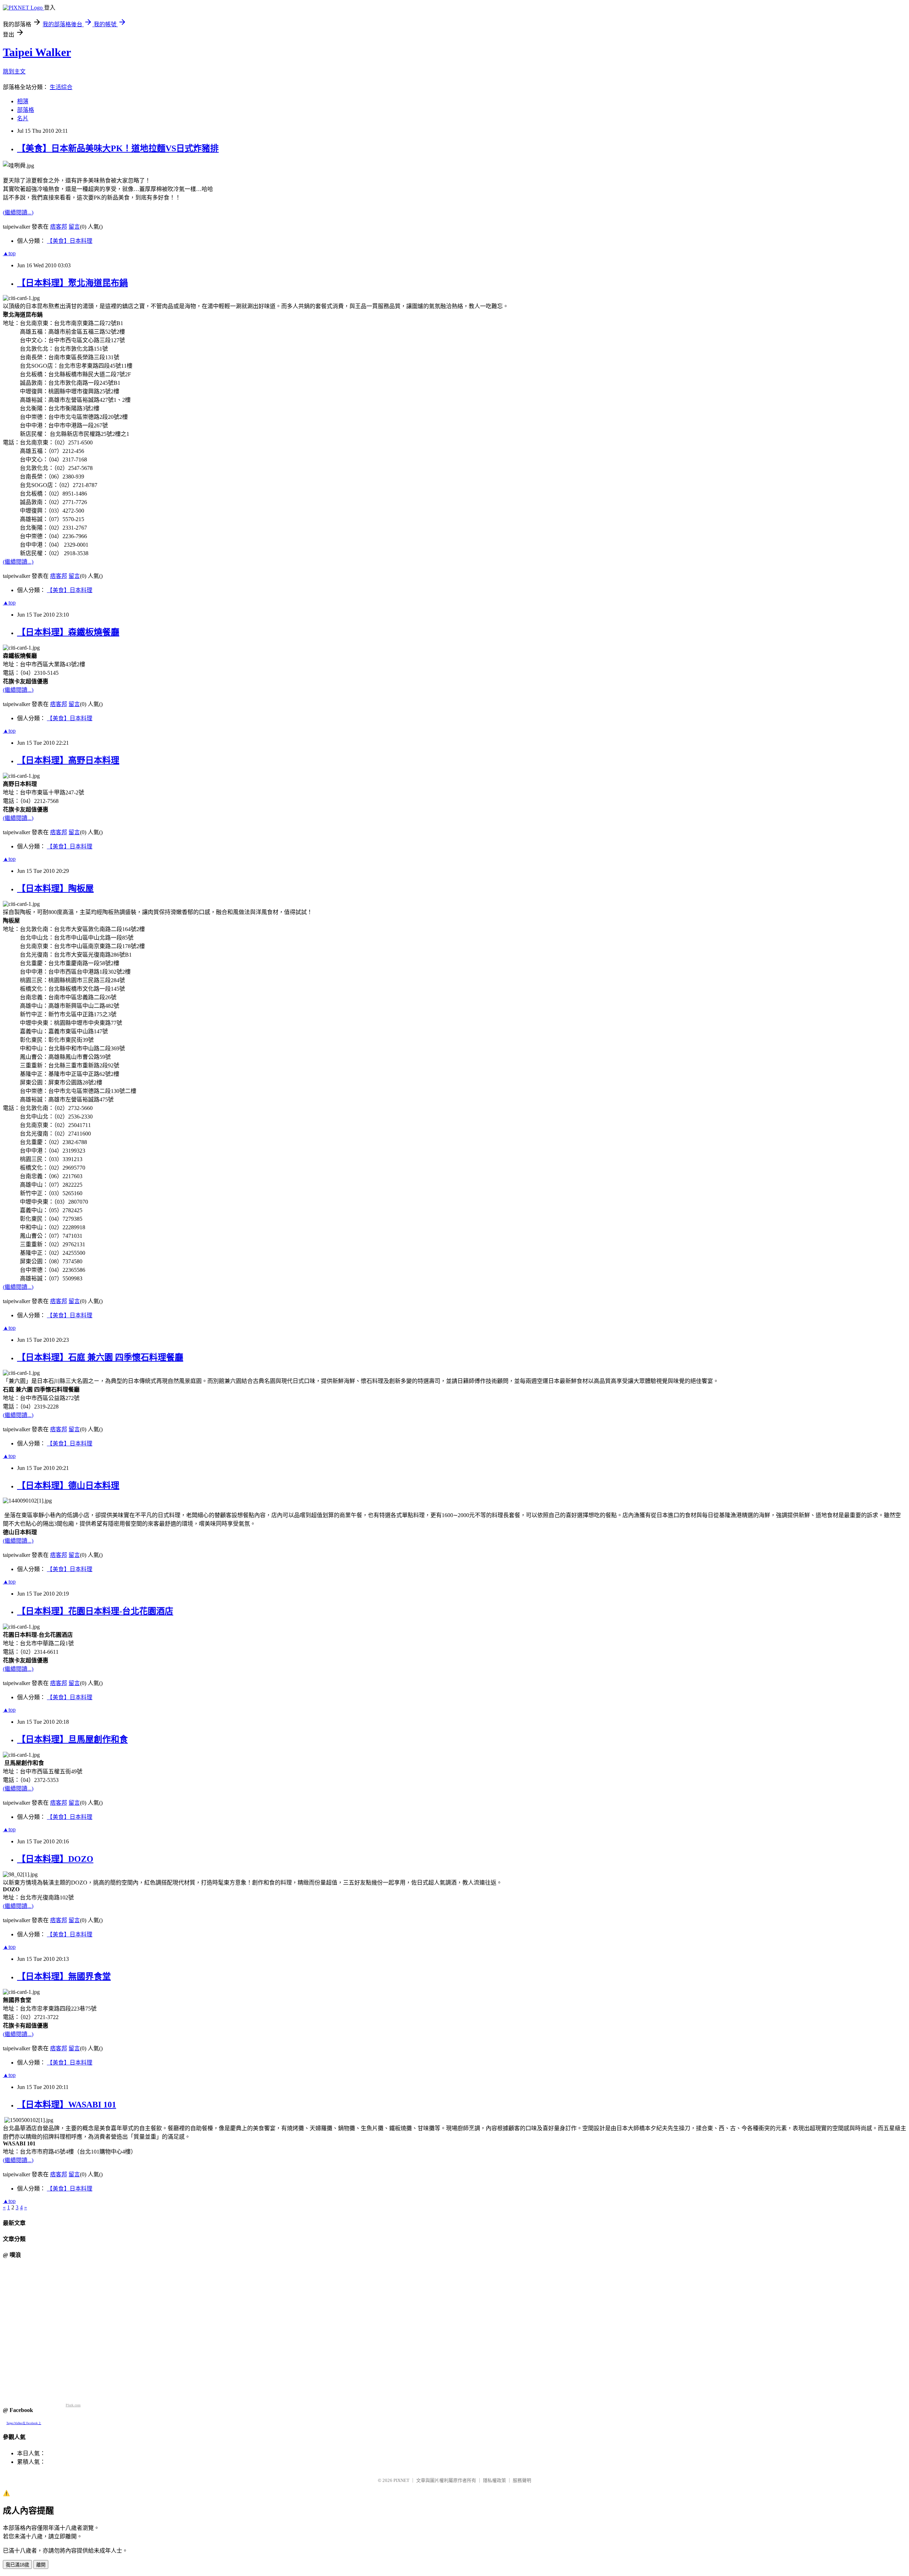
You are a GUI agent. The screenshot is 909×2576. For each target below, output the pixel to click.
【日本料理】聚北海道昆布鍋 (72, 283)
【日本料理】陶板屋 (55, 888)
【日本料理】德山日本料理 (68, 1486)
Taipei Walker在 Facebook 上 (24, 2423)
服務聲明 (522, 2480)
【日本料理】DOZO (55, 1859)
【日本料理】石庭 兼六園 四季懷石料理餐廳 (100, 1357)
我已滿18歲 (17, 2565)
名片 (23, 118)
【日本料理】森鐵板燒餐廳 (68, 632)
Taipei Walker (37, 52)
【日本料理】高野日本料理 (68, 760)
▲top (9, 253)
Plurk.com (73, 2405)
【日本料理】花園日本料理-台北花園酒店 (95, 1611)
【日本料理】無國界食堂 (64, 1976)
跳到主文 (14, 72)
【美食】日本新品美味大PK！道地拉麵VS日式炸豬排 (118, 148)
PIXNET (401, 2480)
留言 (74, 227)
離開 (41, 2565)
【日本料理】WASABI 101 (67, 2105)
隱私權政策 (494, 2480)
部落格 (26, 110)
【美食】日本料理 (70, 241)
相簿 (23, 101)
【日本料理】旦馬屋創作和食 (72, 1739)
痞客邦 (59, 227)
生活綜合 (61, 87)
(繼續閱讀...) (18, 212)
